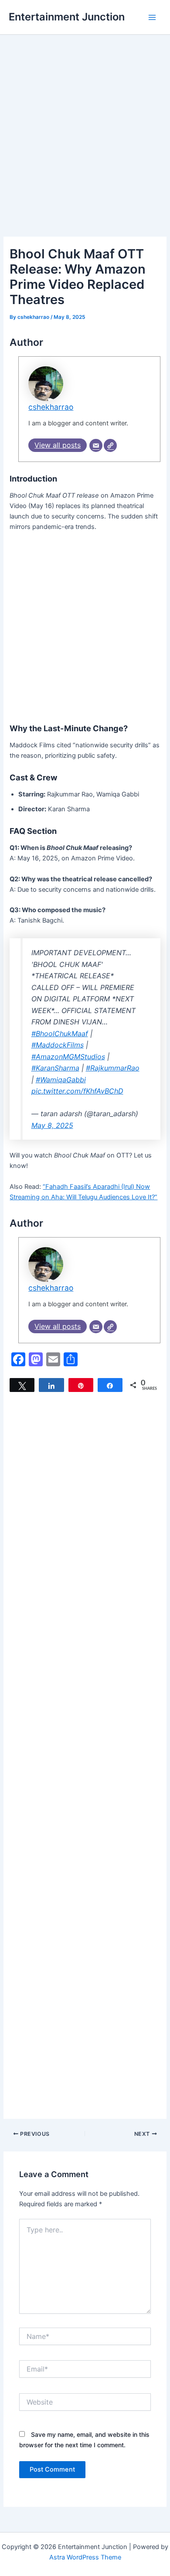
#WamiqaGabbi (61, 1080)
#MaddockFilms (58, 1045)
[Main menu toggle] (152, 17)
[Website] (110, 445)
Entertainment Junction (67, 17)
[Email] (96, 445)
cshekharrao (51, 407)
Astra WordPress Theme (85, 2557)
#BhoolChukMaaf (60, 1034)
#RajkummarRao (113, 1068)
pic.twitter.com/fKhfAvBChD (77, 1091)
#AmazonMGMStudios (68, 1057)
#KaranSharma (55, 1068)
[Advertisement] (85, 148)
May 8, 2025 (52, 1125)
